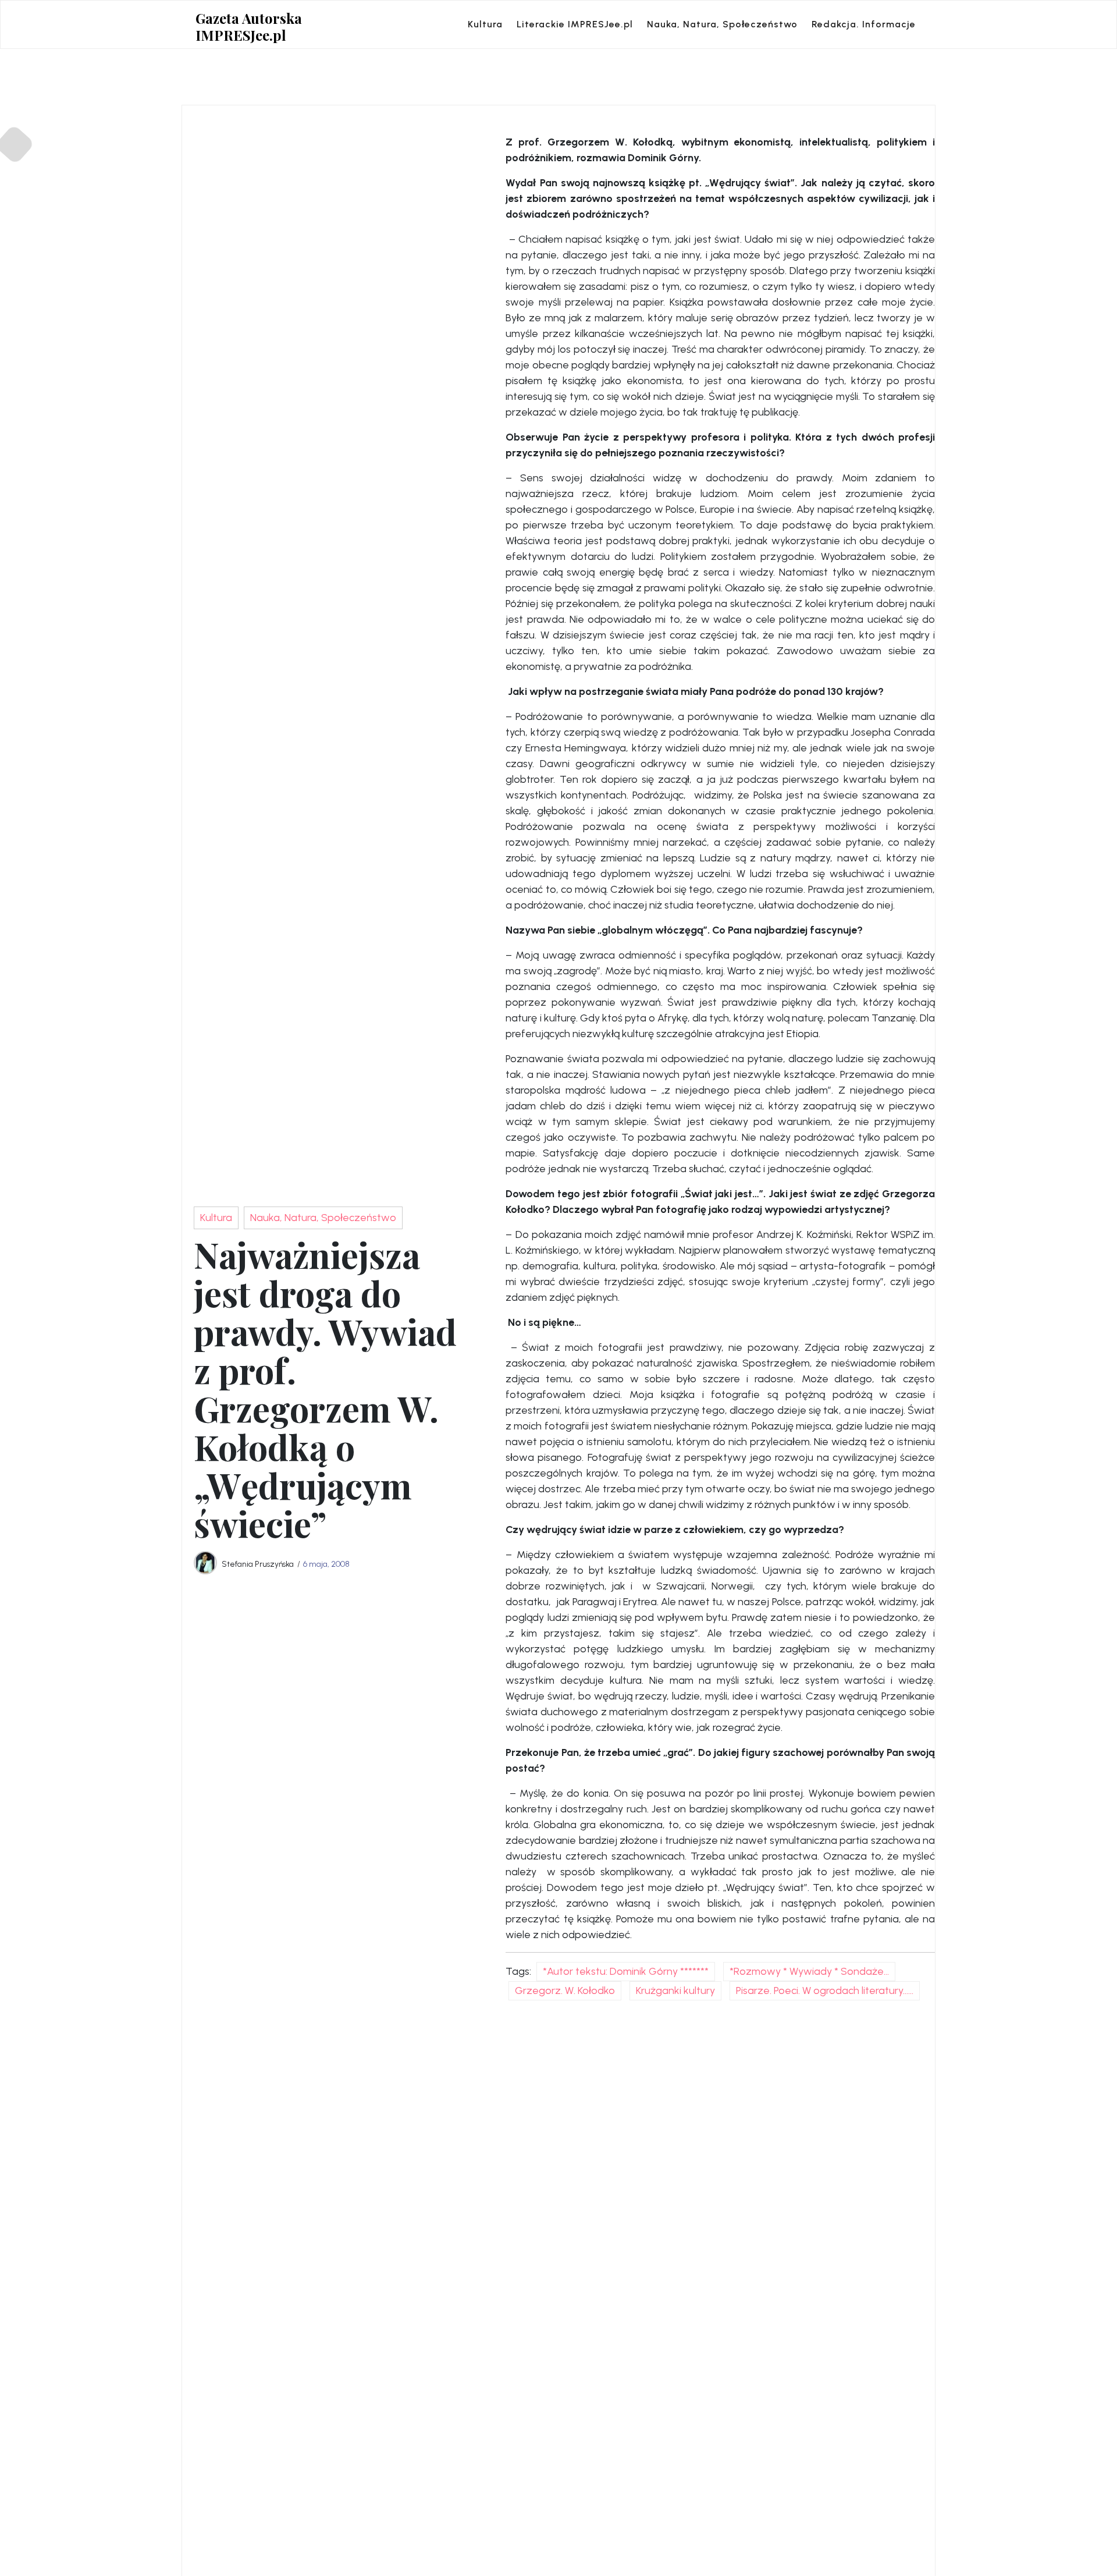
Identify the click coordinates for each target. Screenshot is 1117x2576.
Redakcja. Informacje (864, 24)
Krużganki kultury (675, 1990)
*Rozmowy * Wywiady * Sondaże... (809, 1971)
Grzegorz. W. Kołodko (565, 1990)
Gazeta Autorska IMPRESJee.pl (249, 27)
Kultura (485, 24)
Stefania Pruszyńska (258, 1564)
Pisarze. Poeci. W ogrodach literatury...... (825, 1990)
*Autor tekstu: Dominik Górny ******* (626, 1971)
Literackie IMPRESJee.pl (575, 24)
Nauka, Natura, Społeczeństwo (722, 24)
